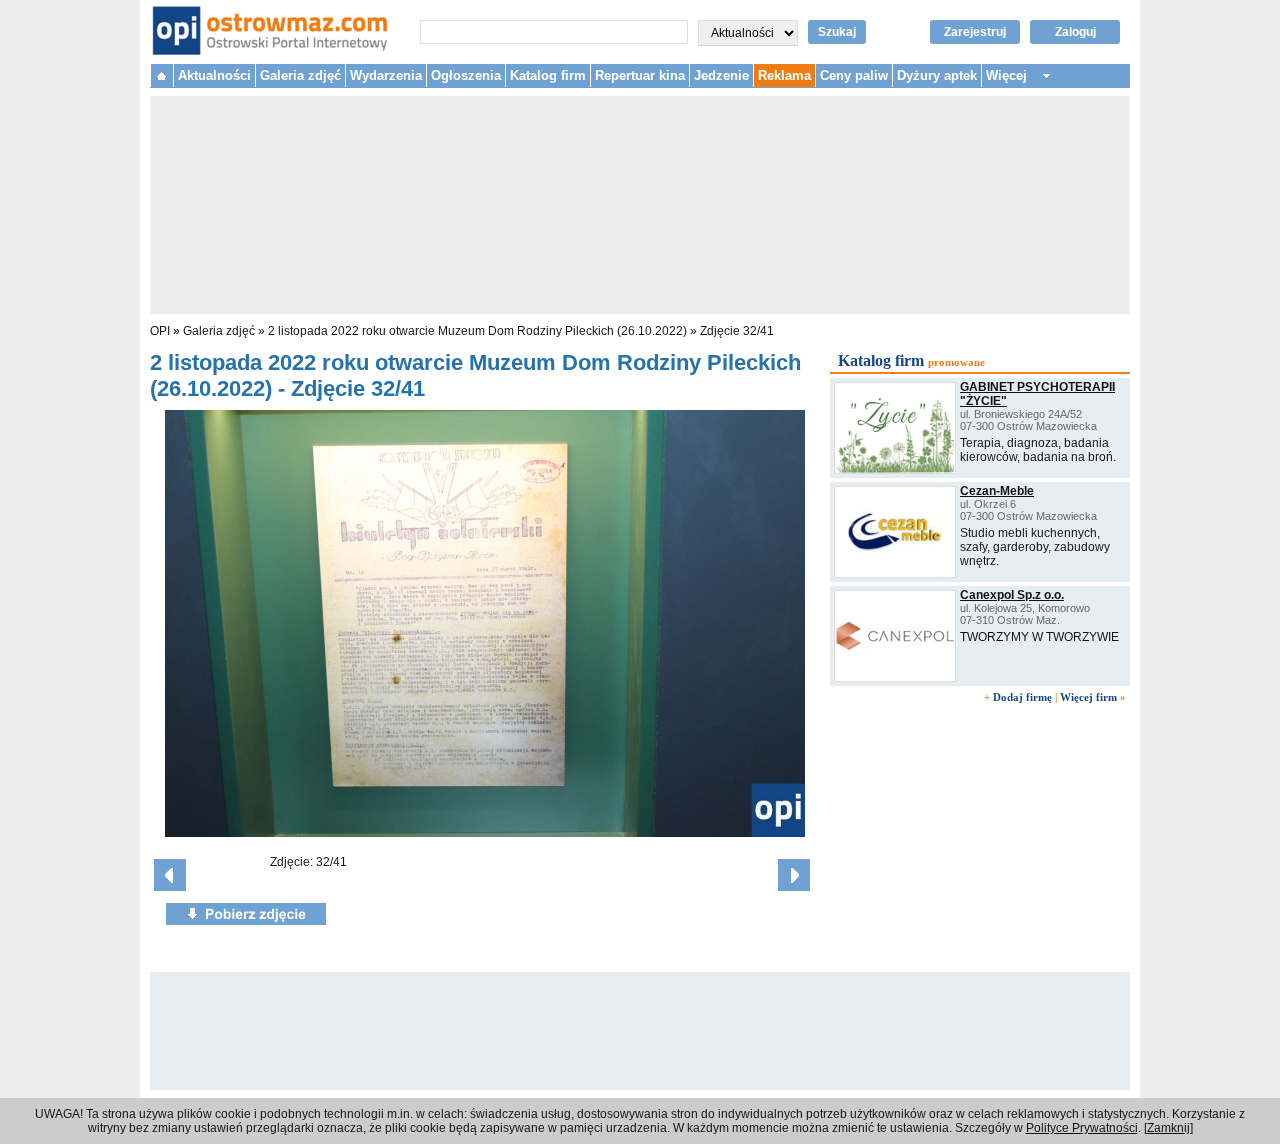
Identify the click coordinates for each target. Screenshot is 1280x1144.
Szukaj (837, 32)
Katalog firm (548, 75)
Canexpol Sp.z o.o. (1012, 595)
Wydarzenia (386, 75)
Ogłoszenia (466, 75)
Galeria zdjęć (300, 75)
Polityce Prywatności (1082, 1128)
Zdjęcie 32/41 (737, 331)
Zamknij (1168, 1128)
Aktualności (214, 75)
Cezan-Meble (997, 491)
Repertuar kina (640, 75)
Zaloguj (1075, 32)
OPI (160, 331)
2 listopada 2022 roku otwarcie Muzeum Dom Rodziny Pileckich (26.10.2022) (479, 331)
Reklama (784, 75)
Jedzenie (721, 75)
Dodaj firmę (1022, 697)
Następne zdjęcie (794, 875)
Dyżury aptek (937, 75)
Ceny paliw (854, 75)
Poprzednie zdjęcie (170, 875)
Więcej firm (1088, 697)
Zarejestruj (975, 32)
